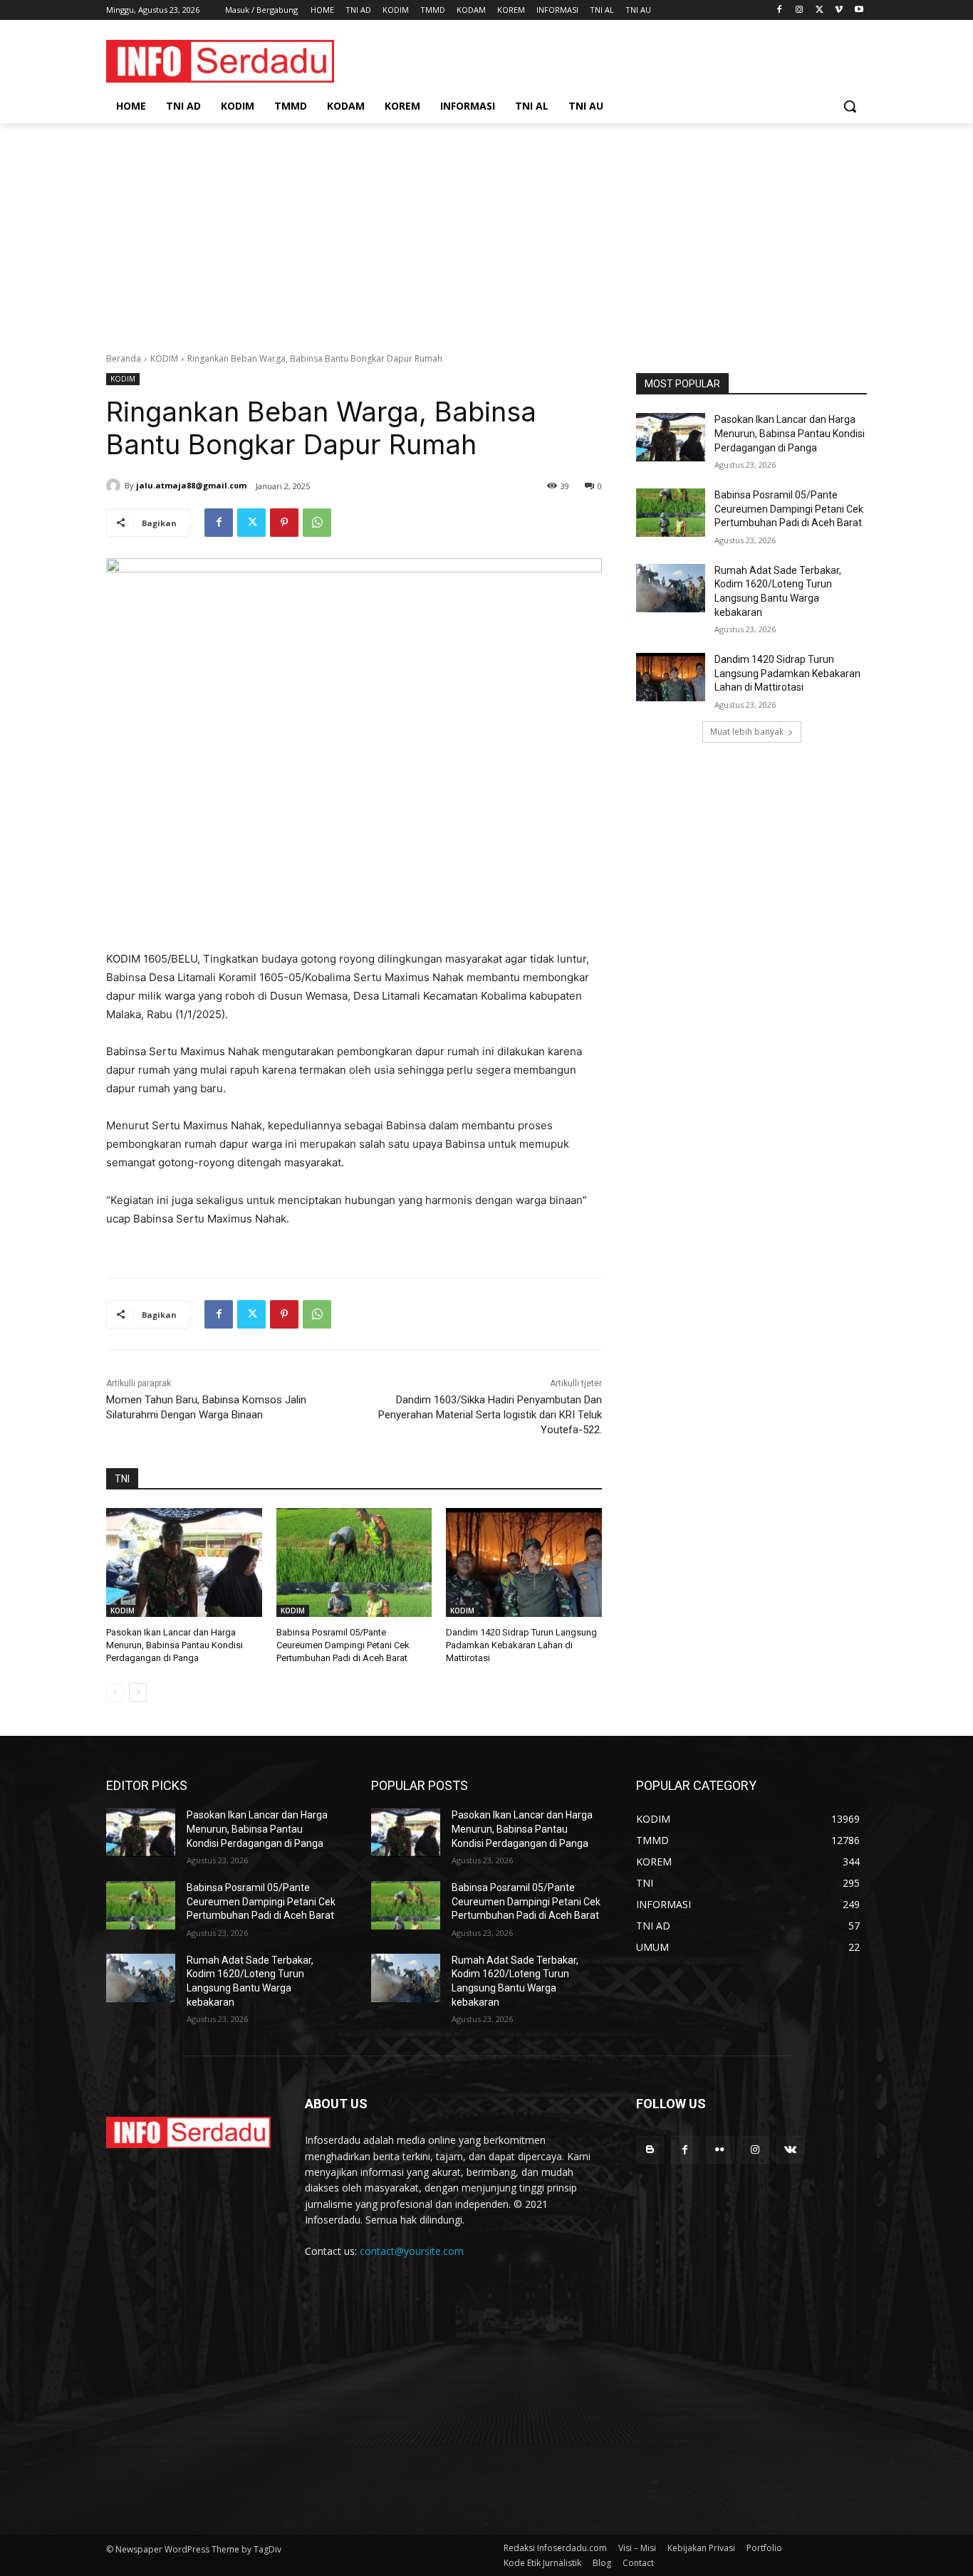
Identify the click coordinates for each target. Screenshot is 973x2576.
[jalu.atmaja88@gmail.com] (115, 486)
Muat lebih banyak (747, 732)
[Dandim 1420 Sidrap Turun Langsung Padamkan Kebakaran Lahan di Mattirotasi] (524, 1562)
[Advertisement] (486, 230)
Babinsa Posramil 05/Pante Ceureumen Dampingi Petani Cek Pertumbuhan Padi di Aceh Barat (343, 1645)
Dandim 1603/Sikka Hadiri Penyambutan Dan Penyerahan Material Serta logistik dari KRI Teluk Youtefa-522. (490, 1415)
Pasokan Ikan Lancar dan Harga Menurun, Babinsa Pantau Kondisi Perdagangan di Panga (175, 1645)
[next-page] (138, 1692)
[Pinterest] (284, 523)
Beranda (124, 358)
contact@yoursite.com (412, 2251)
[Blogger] (650, 2150)
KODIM (164, 358)
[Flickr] (720, 2150)
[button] (850, 106)
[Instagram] (800, 10)
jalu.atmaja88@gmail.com (191, 485)
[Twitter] (819, 10)
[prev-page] (115, 1692)
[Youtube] (859, 10)
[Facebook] (780, 10)
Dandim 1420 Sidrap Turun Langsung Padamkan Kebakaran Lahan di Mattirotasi (521, 1645)
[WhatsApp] (317, 523)
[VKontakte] (790, 2150)
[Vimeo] (839, 10)
